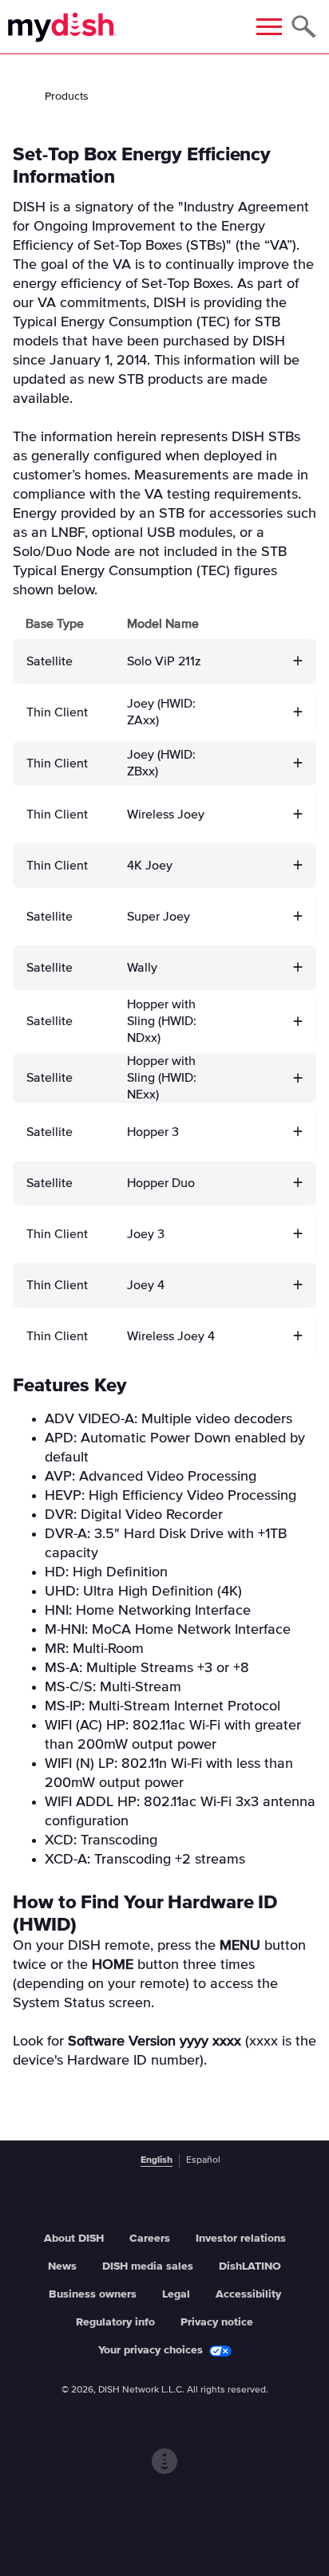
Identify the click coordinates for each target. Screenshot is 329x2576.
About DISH (74, 2239)
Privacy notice (217, 2322)
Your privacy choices (151, 2350)
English (157, 2160)
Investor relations (241, 2239)
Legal (176, 2294)
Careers (150, 2239)
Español (203, 2160)
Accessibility (248, 2294)
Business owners (93, 2294)
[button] (298, 661)
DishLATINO (250, 2266)
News (62, 2266)
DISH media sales (148, 2266)
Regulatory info (115, 2322)
